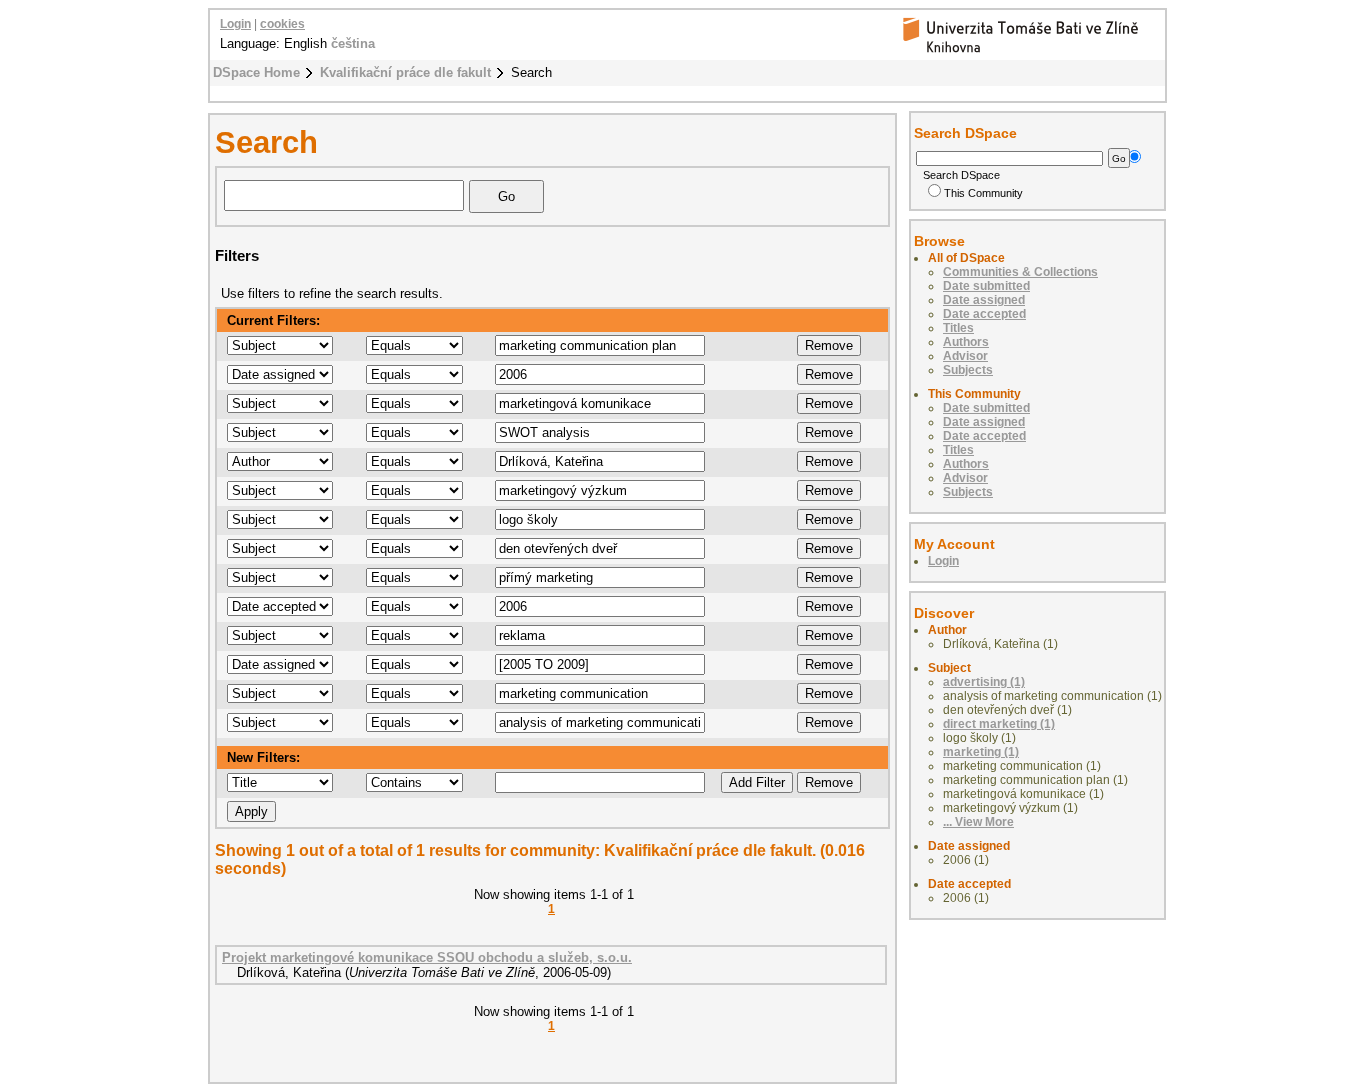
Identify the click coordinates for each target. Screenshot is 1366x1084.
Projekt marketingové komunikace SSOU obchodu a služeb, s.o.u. (427, 957)
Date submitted (986, 286)
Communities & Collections (1020, 272)
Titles (958, 328)
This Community (983, 193)
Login (235, 24)
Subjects (968, 370)
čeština (353, 43)
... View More (978, 822)
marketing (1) (981, 752)
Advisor (965, 356)
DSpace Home (256, 72)
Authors (966, 342)
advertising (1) (984, 682)
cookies (282, 24)
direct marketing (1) (999, 724)
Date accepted (984, 314)
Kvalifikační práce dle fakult (405, 72)
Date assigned (984, 300)
